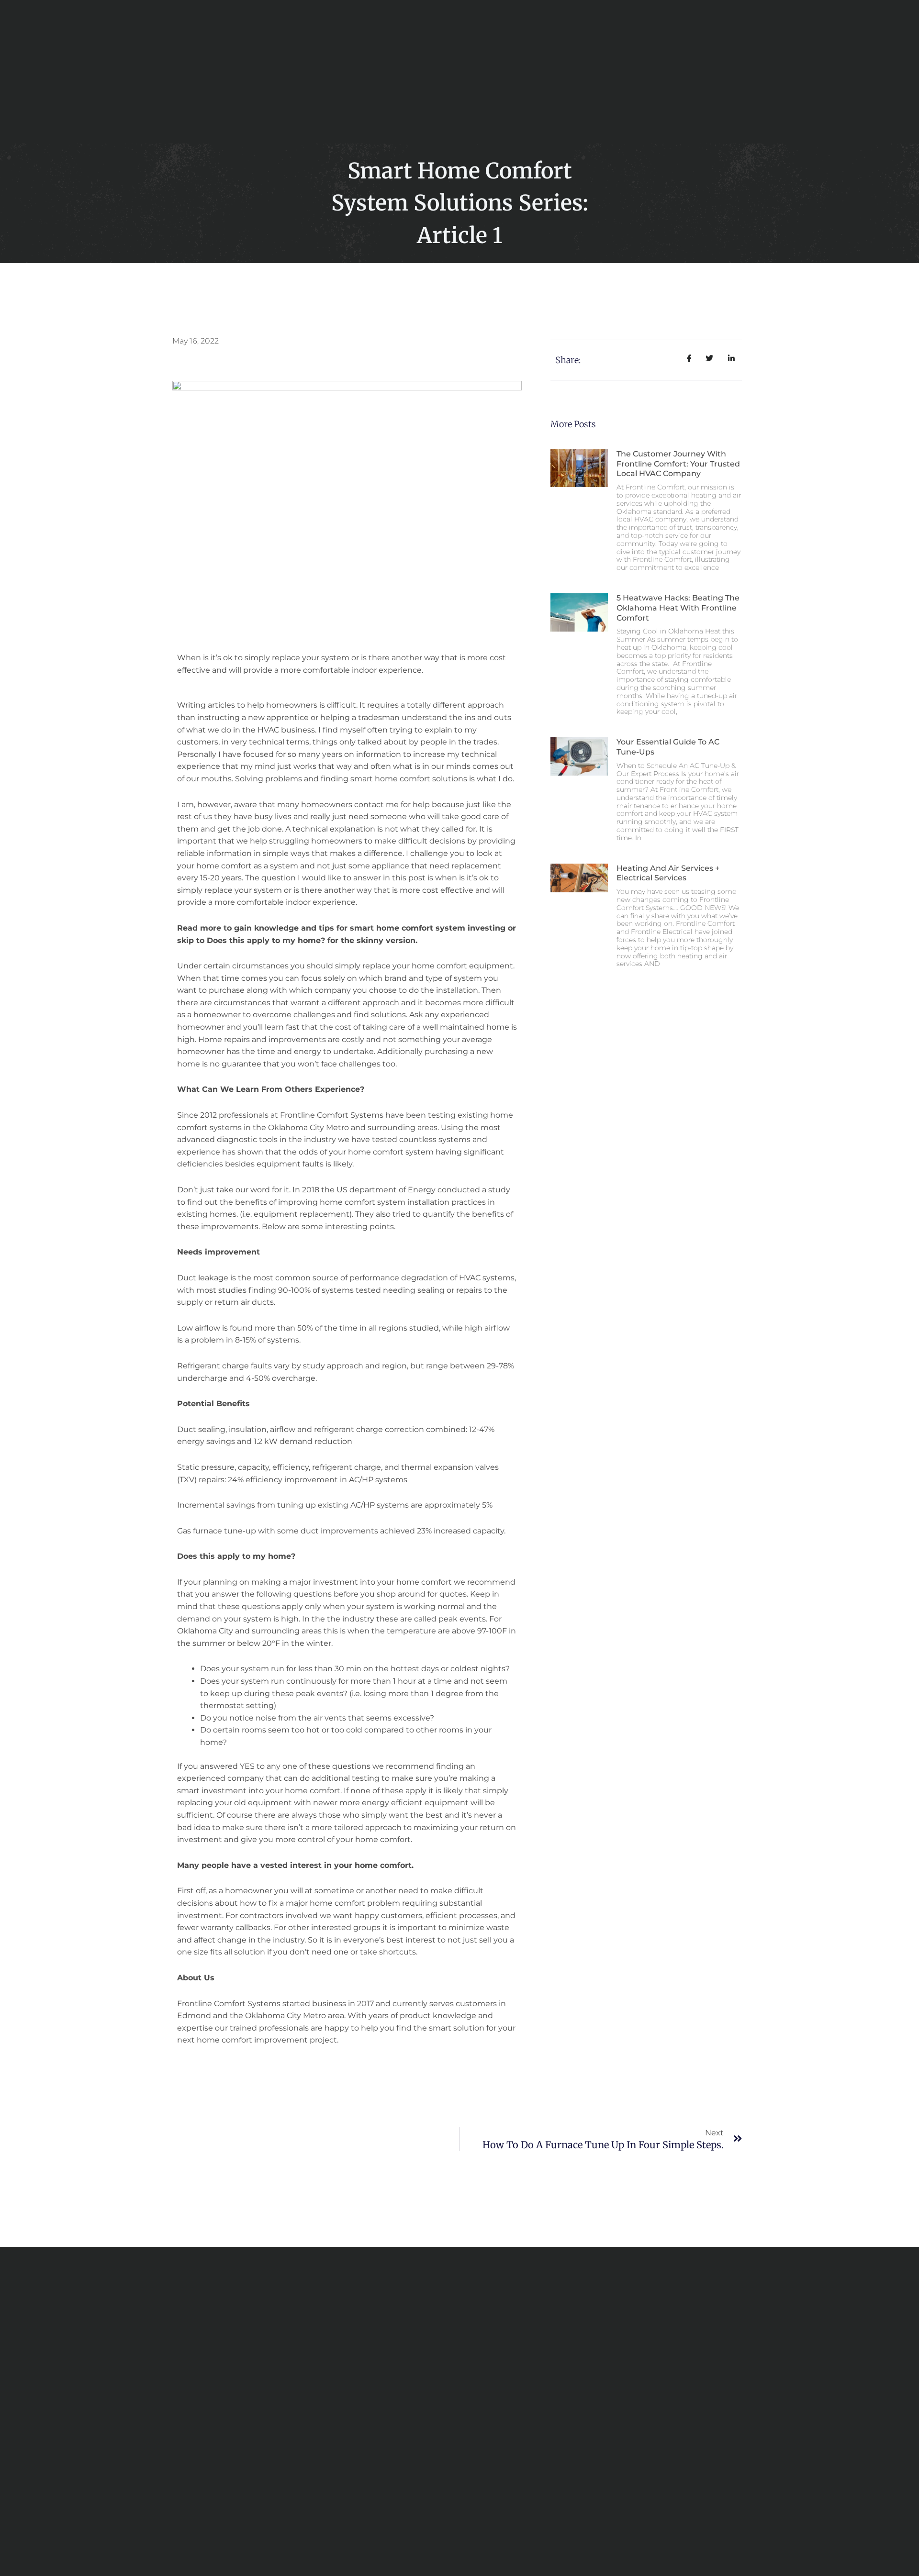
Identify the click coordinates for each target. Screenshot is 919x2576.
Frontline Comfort (453, 61)
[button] (718, 72)
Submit (344, 2425)
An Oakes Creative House (520, 2533)
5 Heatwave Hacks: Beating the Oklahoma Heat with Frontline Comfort (678, 608)
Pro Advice (624, 61)
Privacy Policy (603, 2533)
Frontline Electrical (550, 61)
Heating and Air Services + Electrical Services (668, 873)
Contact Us (403, 82)
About (392, 61)
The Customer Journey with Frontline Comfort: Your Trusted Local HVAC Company (678, 464)
